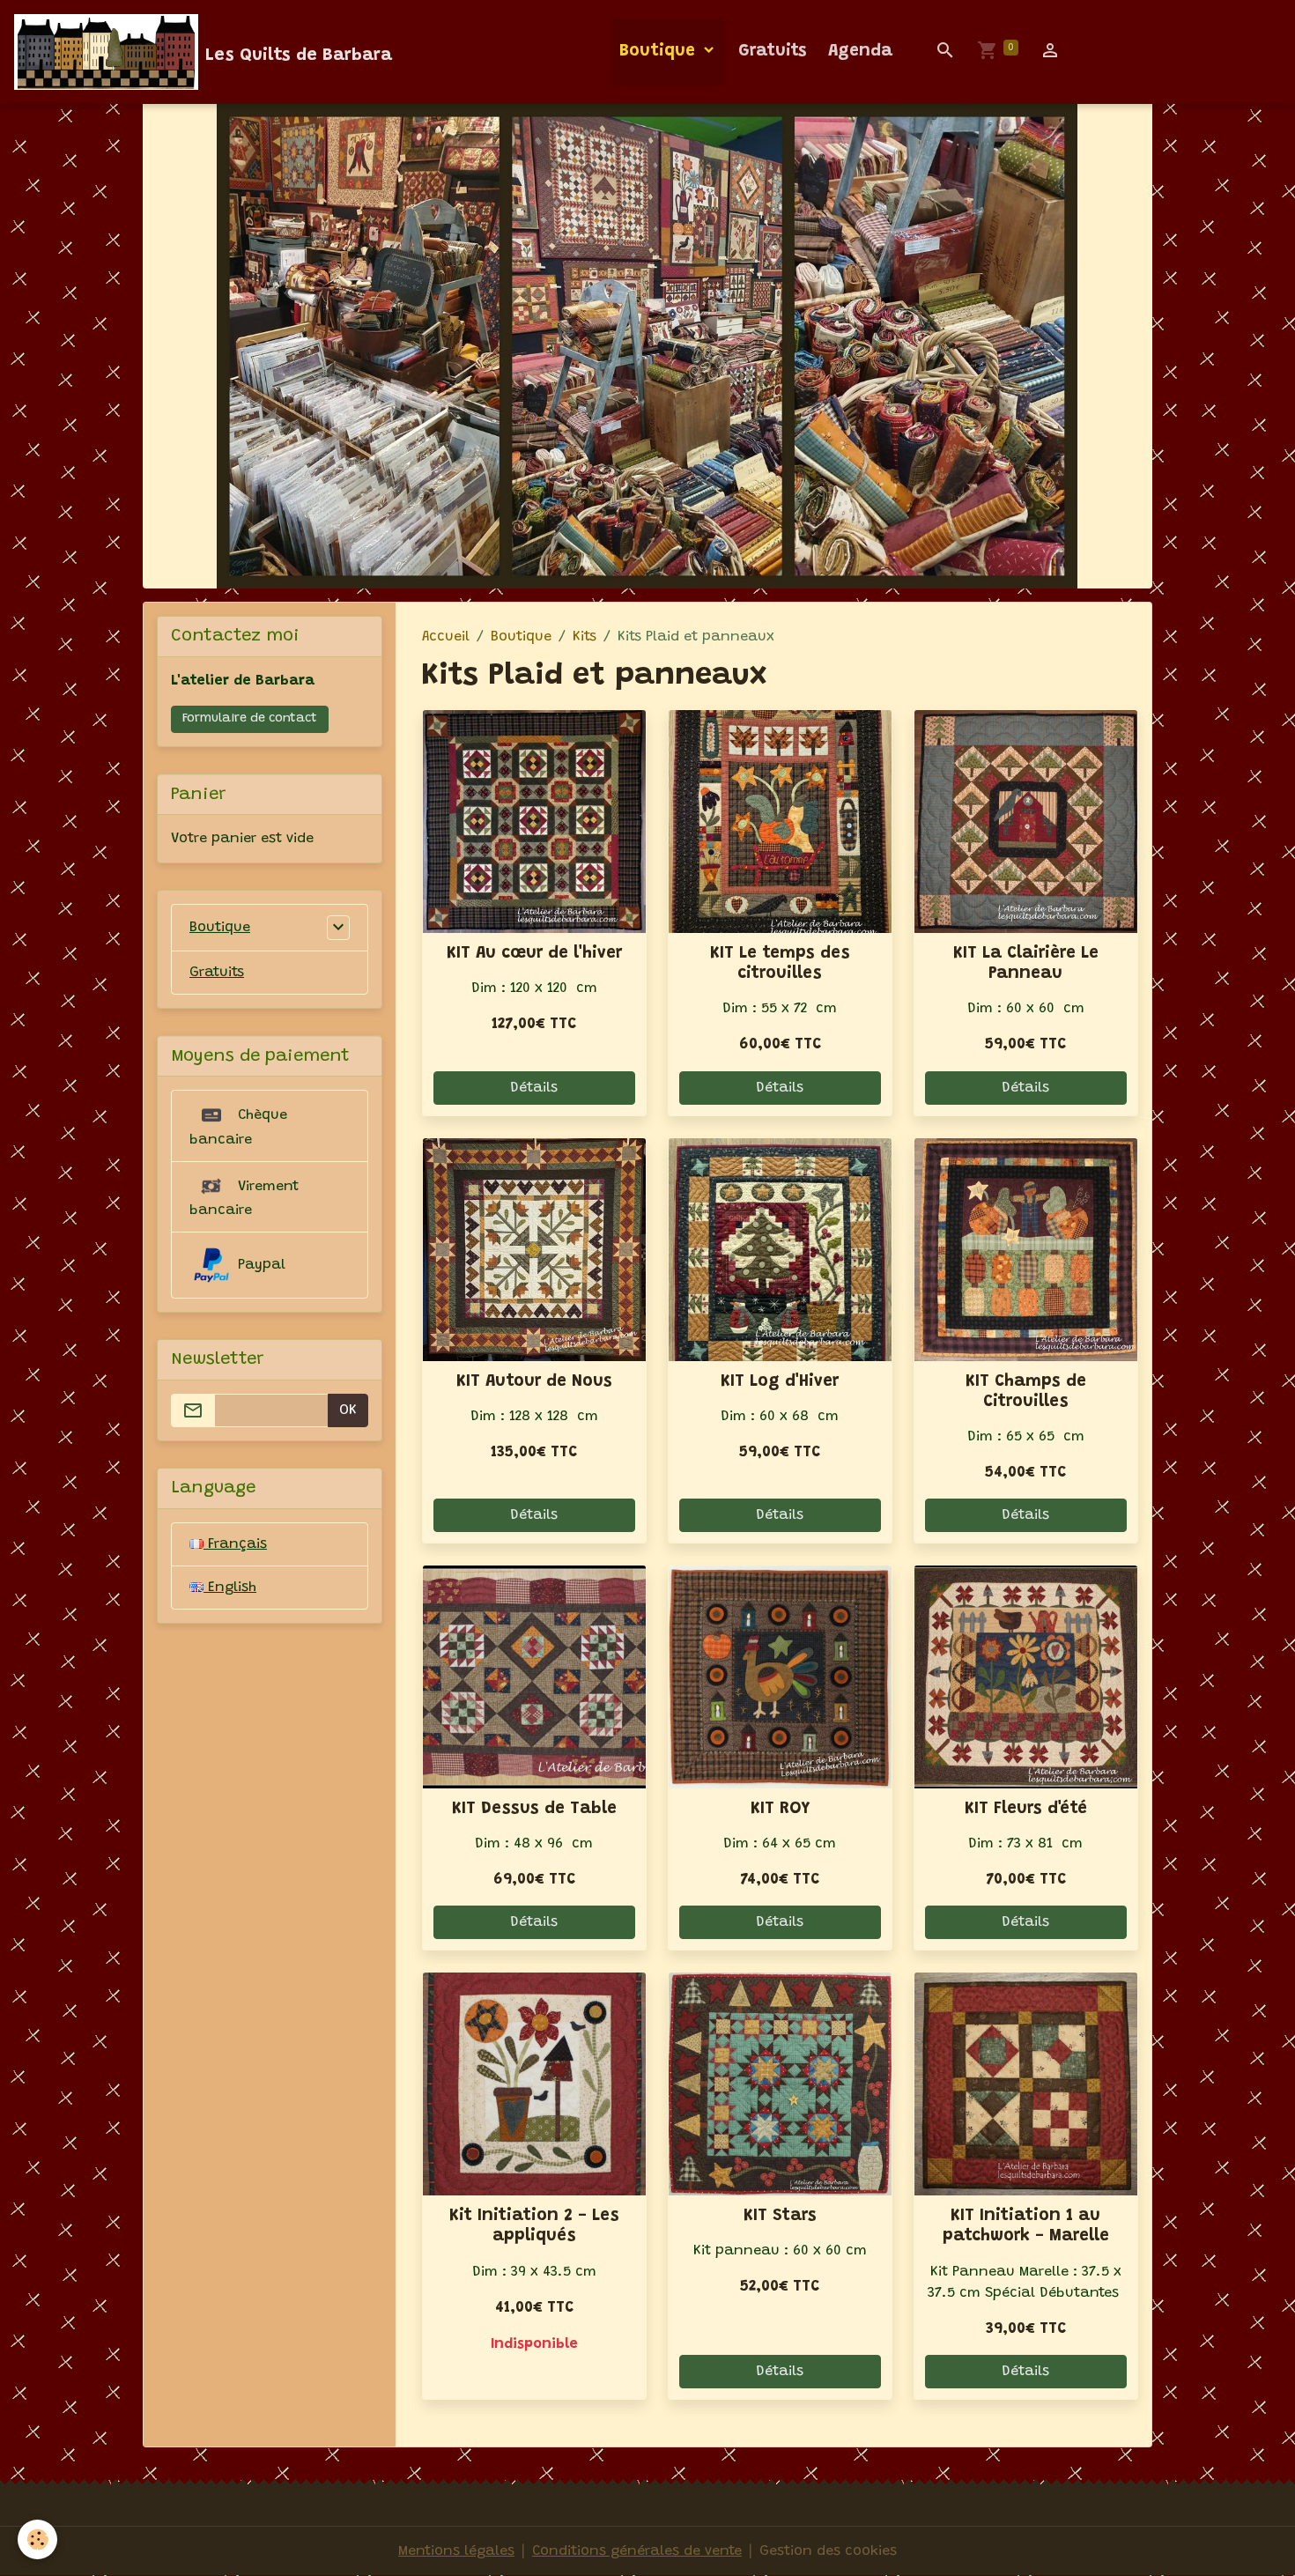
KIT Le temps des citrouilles (780, 964)
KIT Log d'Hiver (780, 1382)
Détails (534, 1088)
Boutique (660, 52)
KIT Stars (780, 2216)
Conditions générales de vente (637, 2551)
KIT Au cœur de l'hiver (534, 954)
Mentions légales (456, 2551)
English (230, 1588)
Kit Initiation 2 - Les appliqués (534, 2226)
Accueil (446, 637)
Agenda (860, 52)
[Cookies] (37, 2539)
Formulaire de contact (250, 719)
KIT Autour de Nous (534, 1382)
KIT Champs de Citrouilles (1026, 1392)
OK (348, 1410)
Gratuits (773, 52)
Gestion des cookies (828, 2551)
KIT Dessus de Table (534, 1809)
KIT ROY (780, 1809)
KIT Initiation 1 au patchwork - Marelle (1026, 2226)
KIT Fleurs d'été (1026, 1809)
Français (235, 1544)
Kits (585, 637)
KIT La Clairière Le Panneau (1026, 964)
